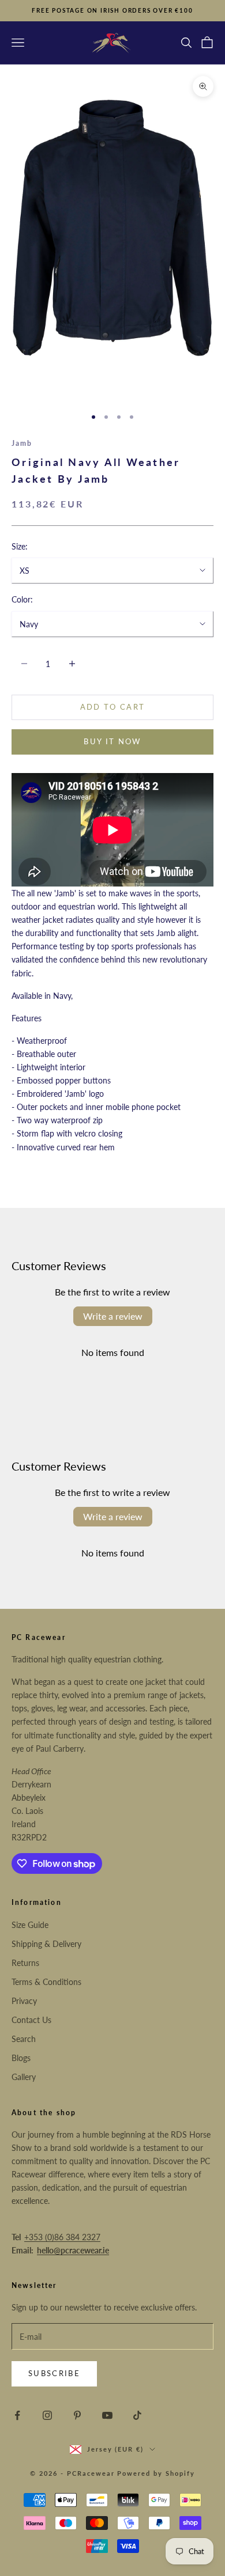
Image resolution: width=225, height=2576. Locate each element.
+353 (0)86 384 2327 (62, 2237)
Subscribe (54, 2373)
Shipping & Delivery (46, 1944)
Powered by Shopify (156, 2473)
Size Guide (30, 1925)
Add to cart (113, 707)
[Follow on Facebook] (17, 2415)
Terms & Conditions (46, 1982)
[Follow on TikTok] (137, 2415)
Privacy (24, 2001)
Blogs (21, 2058)
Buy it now (112, 741)
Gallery (24, 2077)
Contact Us (31, 2020)
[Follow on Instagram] (47, 2415)
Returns (25, 1963)
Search (24, 2039)
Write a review (113, 1316)
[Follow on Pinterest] (77, 2415)
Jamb (22, 443)
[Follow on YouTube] (107, 2415)
